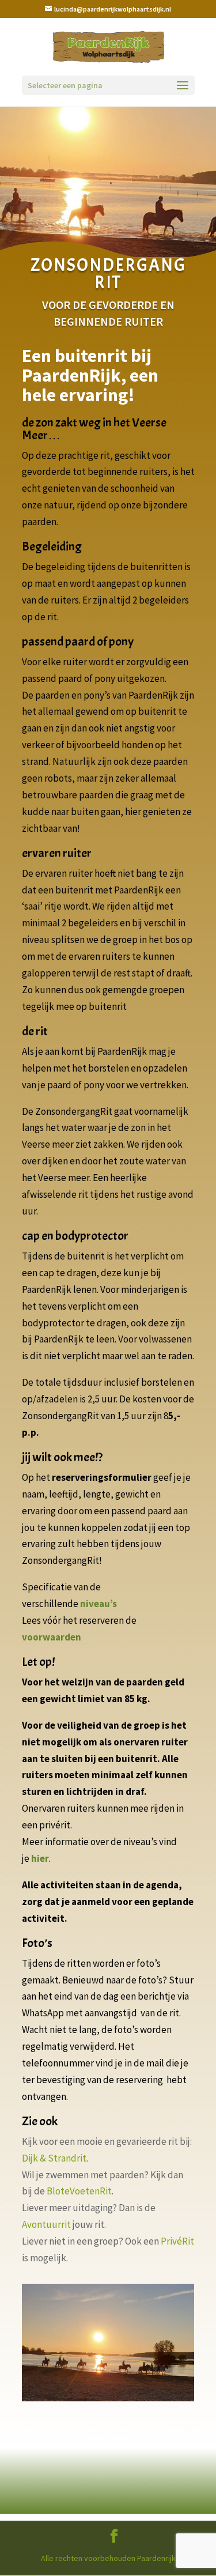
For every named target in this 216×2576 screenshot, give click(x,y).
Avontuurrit (46, 2224)
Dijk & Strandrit (54, 2158)
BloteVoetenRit (79, 2191)
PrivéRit (177, 2241)
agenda (162, 1885)
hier (40, 1858)
